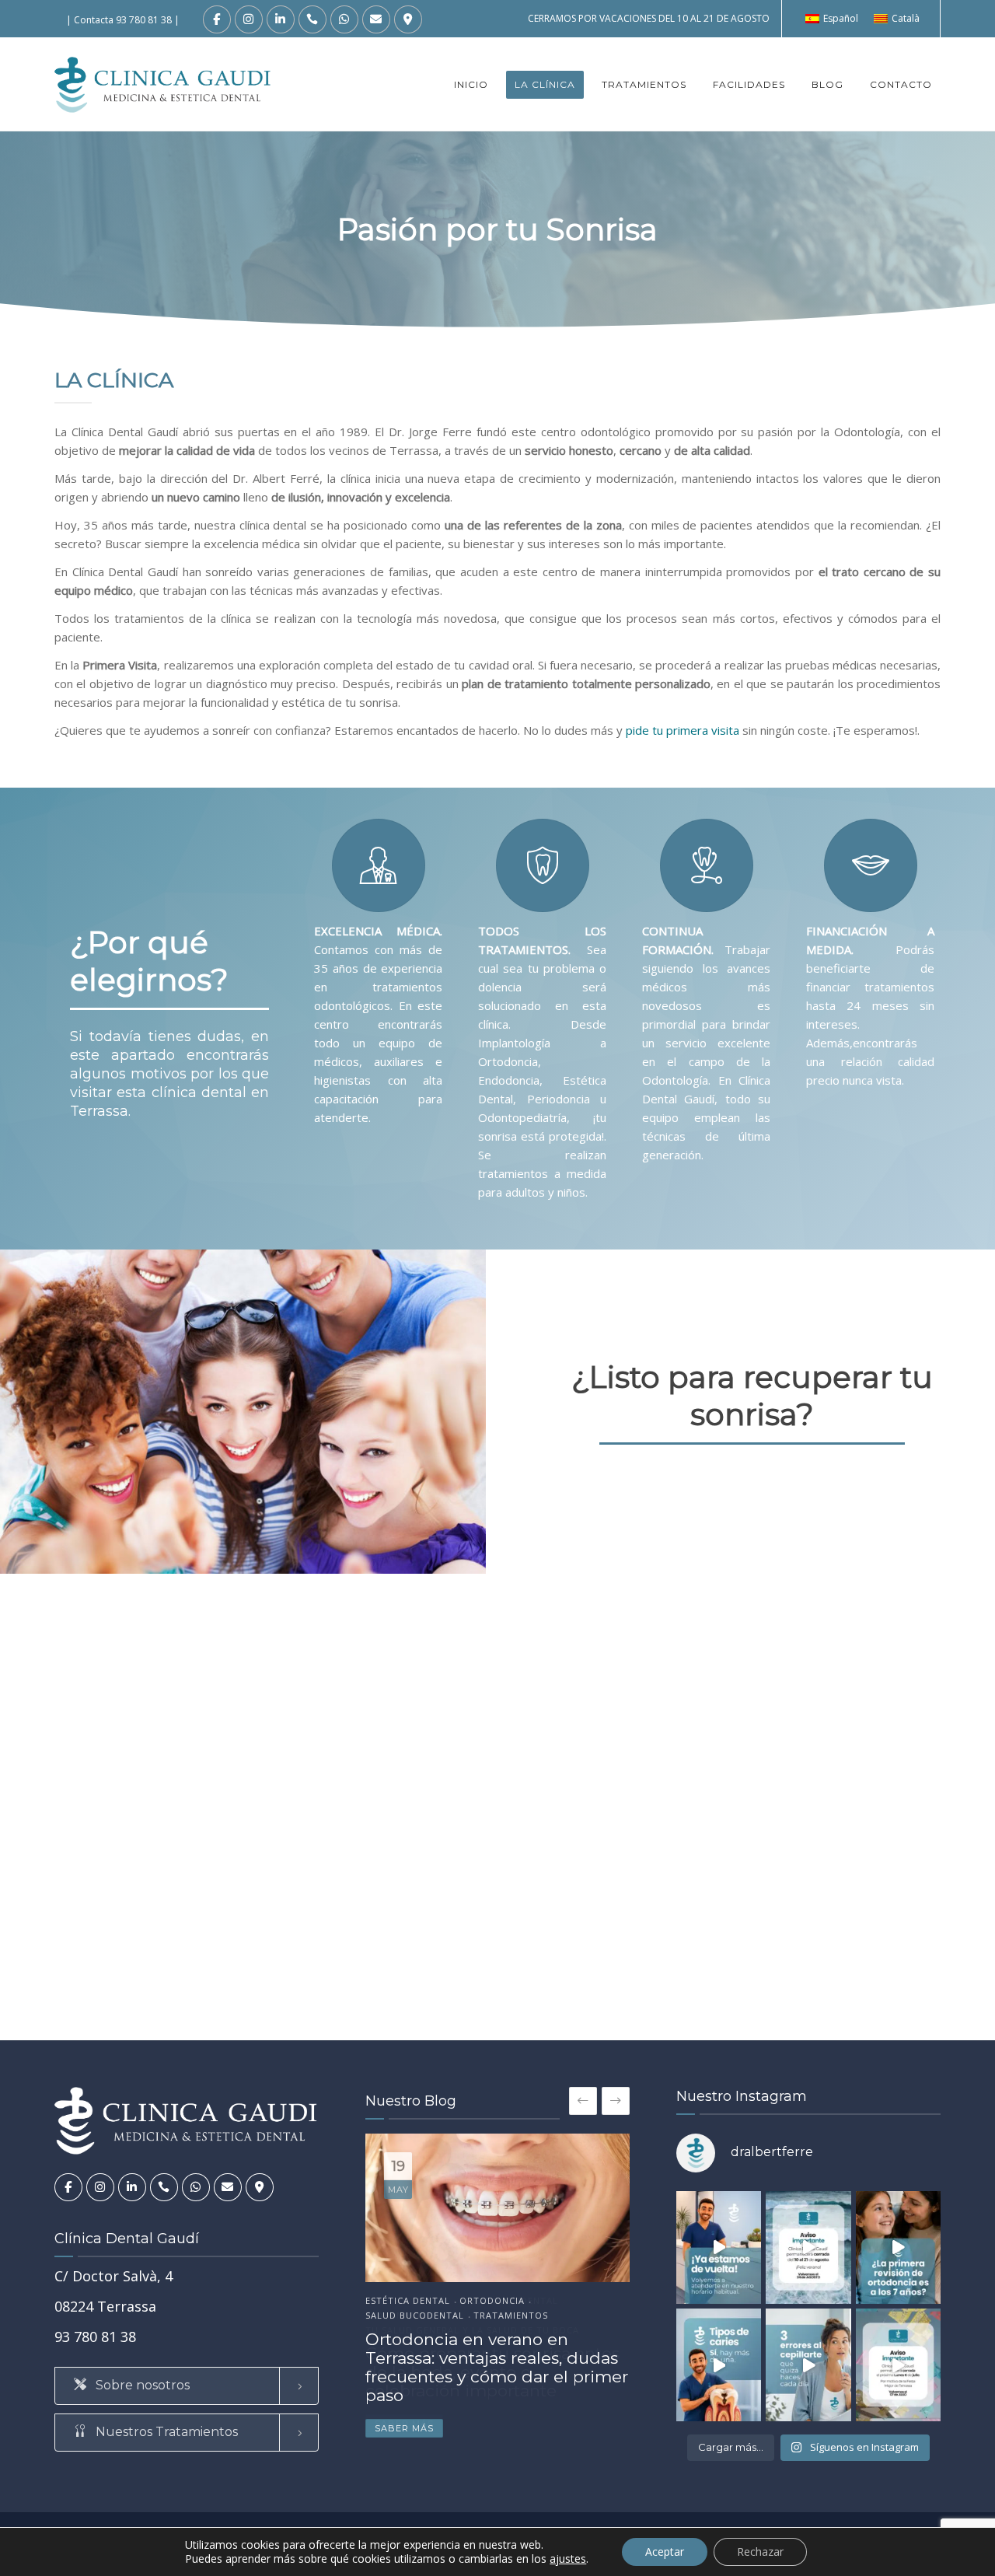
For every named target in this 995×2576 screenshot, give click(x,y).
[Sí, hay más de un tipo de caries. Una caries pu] (719, 2365)
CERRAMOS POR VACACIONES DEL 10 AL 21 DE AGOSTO (649, 18)
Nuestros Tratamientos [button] (165, 2432)
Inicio (471, 84)
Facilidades (749, 84)
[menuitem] (832, 19)
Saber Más (404, 2428)
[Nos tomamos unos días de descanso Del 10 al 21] (808, 2247)
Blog (827, 84)
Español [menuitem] (841, 18)
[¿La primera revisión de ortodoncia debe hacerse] (898, 2247)
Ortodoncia (492, 2301)
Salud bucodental (415, 2316)
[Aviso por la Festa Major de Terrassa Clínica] (898, 2365)
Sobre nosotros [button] (141, 2385)
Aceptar (665, 2552)
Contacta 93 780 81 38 (123, 20)
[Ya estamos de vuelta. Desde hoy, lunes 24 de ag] (719, 2247)
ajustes (568, 2559)
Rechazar (760, 2552)
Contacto (901, 84)
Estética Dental (408, 2301)
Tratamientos (644, 84)
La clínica (545, 84)
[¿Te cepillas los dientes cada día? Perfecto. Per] (808, 2365)
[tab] (187, 2386)
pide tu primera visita (683, 730)
